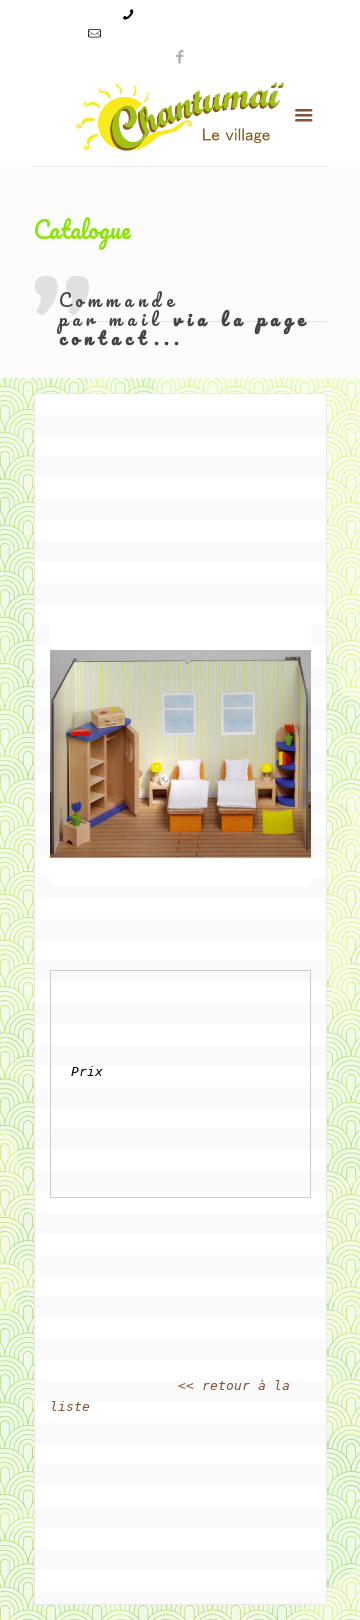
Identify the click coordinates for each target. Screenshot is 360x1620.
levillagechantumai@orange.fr (190, 33)
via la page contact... (184, 328)
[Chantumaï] (180, 116)
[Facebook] (180, 56)
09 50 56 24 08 (185, 14)
